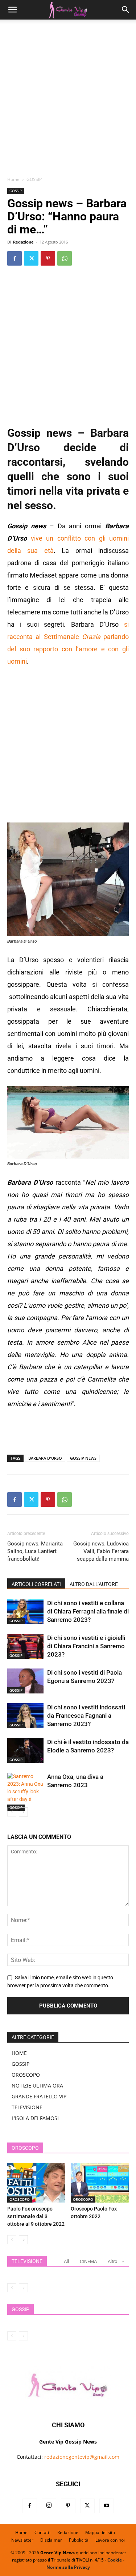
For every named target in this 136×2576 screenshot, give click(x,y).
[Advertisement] (68, 100)
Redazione (23, 242)
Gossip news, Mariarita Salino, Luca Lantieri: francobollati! (35, 1551)
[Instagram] (49, 2506)
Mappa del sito (100, 2532)
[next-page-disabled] (23, 2288)
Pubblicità (79, 2540)
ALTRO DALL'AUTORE (94, 1584)
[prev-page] (12, 1812)
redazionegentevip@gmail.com (82, 2457)
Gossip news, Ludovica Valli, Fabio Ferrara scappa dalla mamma (101, 1551)
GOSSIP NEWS (83, 1458)
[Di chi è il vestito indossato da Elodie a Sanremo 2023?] (25, 1750)
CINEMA (88, 2261)
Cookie (115, 2560)
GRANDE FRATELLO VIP (39, 2096)
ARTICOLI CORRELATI (36, 1584)
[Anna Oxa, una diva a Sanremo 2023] (25, 1792)
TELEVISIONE (27, 2107)
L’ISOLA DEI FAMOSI (35, 2118)
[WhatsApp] (65, 258)
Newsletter (22, 2540)
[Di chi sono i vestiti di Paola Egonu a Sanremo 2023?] (25, 1681)
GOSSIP (34, 179)
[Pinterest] (48, 258)
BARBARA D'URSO (45, 1458)
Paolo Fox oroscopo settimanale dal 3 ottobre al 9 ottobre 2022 (36, 2216)
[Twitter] (31, 258)
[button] (12, 10)
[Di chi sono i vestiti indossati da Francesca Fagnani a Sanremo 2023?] (25, 1716)
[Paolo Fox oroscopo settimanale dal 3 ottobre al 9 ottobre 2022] (36, 2183)
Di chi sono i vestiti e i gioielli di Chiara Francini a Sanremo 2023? (86, 1646)
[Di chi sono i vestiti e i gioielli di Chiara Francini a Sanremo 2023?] (25, 1646)
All (66, 2261)
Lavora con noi (110, 2540)
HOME (19, 2053)
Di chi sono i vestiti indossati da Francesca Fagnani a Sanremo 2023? (86, 1716)
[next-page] (23, 1812)
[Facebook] (15, 258)
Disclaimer (51, 2540)
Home (13, 179)
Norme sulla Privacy (68, 2567)
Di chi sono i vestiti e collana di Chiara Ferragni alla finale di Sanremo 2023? (88, 1611)
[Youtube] (107, 2506)
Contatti (42, 2532)
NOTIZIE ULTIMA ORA (37, 2086)
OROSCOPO (26, 2075)
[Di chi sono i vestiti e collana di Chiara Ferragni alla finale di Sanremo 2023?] (25, 1611)
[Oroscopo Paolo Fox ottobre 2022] (100, 2183)
